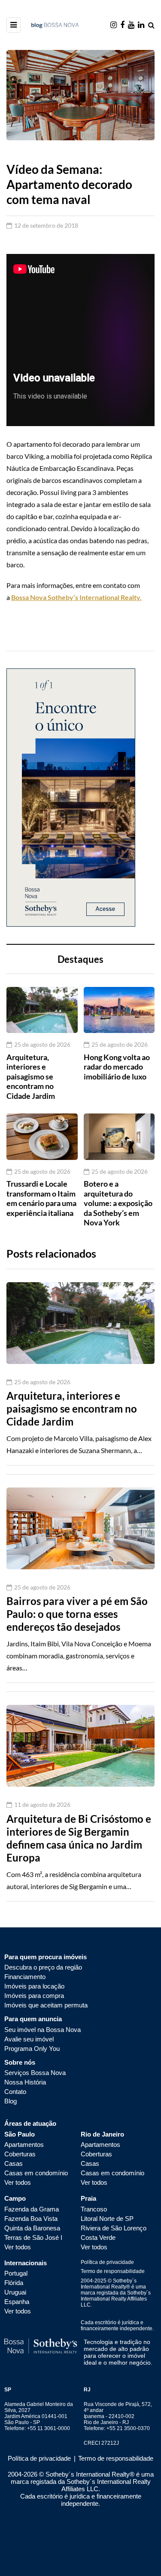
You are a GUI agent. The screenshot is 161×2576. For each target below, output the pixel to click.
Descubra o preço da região (43, 1967)
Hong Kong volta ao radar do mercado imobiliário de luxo (117, 1067)
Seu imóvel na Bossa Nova (43, 2030)
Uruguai (15, 2292)
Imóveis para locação (34, 1986)
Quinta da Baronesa (32, 2228)
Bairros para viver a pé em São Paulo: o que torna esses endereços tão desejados (77, 1614)
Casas (14, 2163)
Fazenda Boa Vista (31, 2219)
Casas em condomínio (36, 2173)
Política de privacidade (107, 2262)
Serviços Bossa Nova (35, 2073)
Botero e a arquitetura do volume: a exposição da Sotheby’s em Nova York (118, 1203)
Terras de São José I (33, 2237)
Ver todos (18, 2182)
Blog (11, 2101)
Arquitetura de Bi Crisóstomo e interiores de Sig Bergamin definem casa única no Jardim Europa (79, 1838)
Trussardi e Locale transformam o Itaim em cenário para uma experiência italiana (41, 1198)
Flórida (14, 2283)
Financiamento (25, 1977)
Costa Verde (98, 2237)
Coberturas (20, 2154)
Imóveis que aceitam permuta (46, 2005)
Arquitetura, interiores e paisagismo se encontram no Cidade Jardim (31, 1076)
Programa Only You (32, 2049)
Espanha (17, 2302)
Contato (15, 2092)
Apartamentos (24, 2145)
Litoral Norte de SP (107, 2219)
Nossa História (25, 2082)
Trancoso (94, 2209)
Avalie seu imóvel (29, 2039)
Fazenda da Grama (32, 2209)
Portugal (16, 2273)
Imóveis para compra (34, 1996)
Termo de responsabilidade (113, 2271)
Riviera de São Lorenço (114, 2228)
